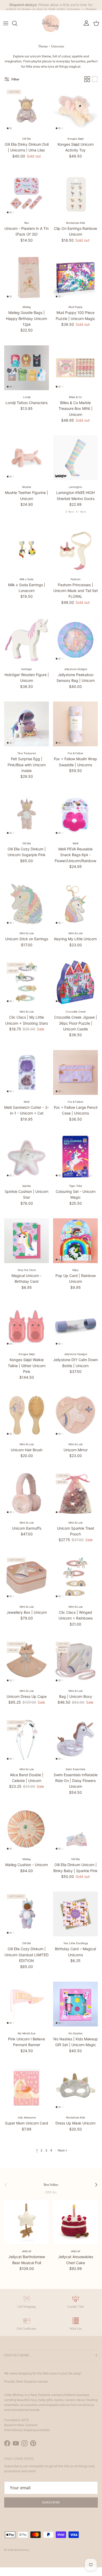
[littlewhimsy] (51, 32)
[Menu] (6, 32)
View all (51, 2201)
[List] (95, 88)
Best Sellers (51, 2193)
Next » (62, 2159)
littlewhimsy (22, 2558)
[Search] (17, 32)
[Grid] (87, 88)
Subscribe (51, 2511)
